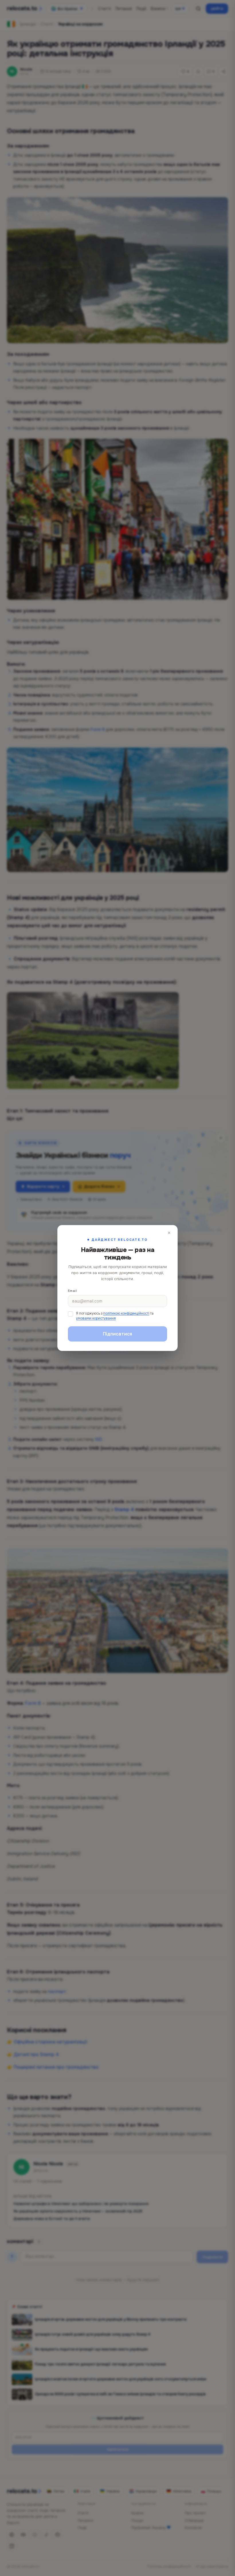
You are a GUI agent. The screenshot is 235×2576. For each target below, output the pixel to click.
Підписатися (117, 1334)
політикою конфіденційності (126, 1313)
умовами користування (96, 1318)
